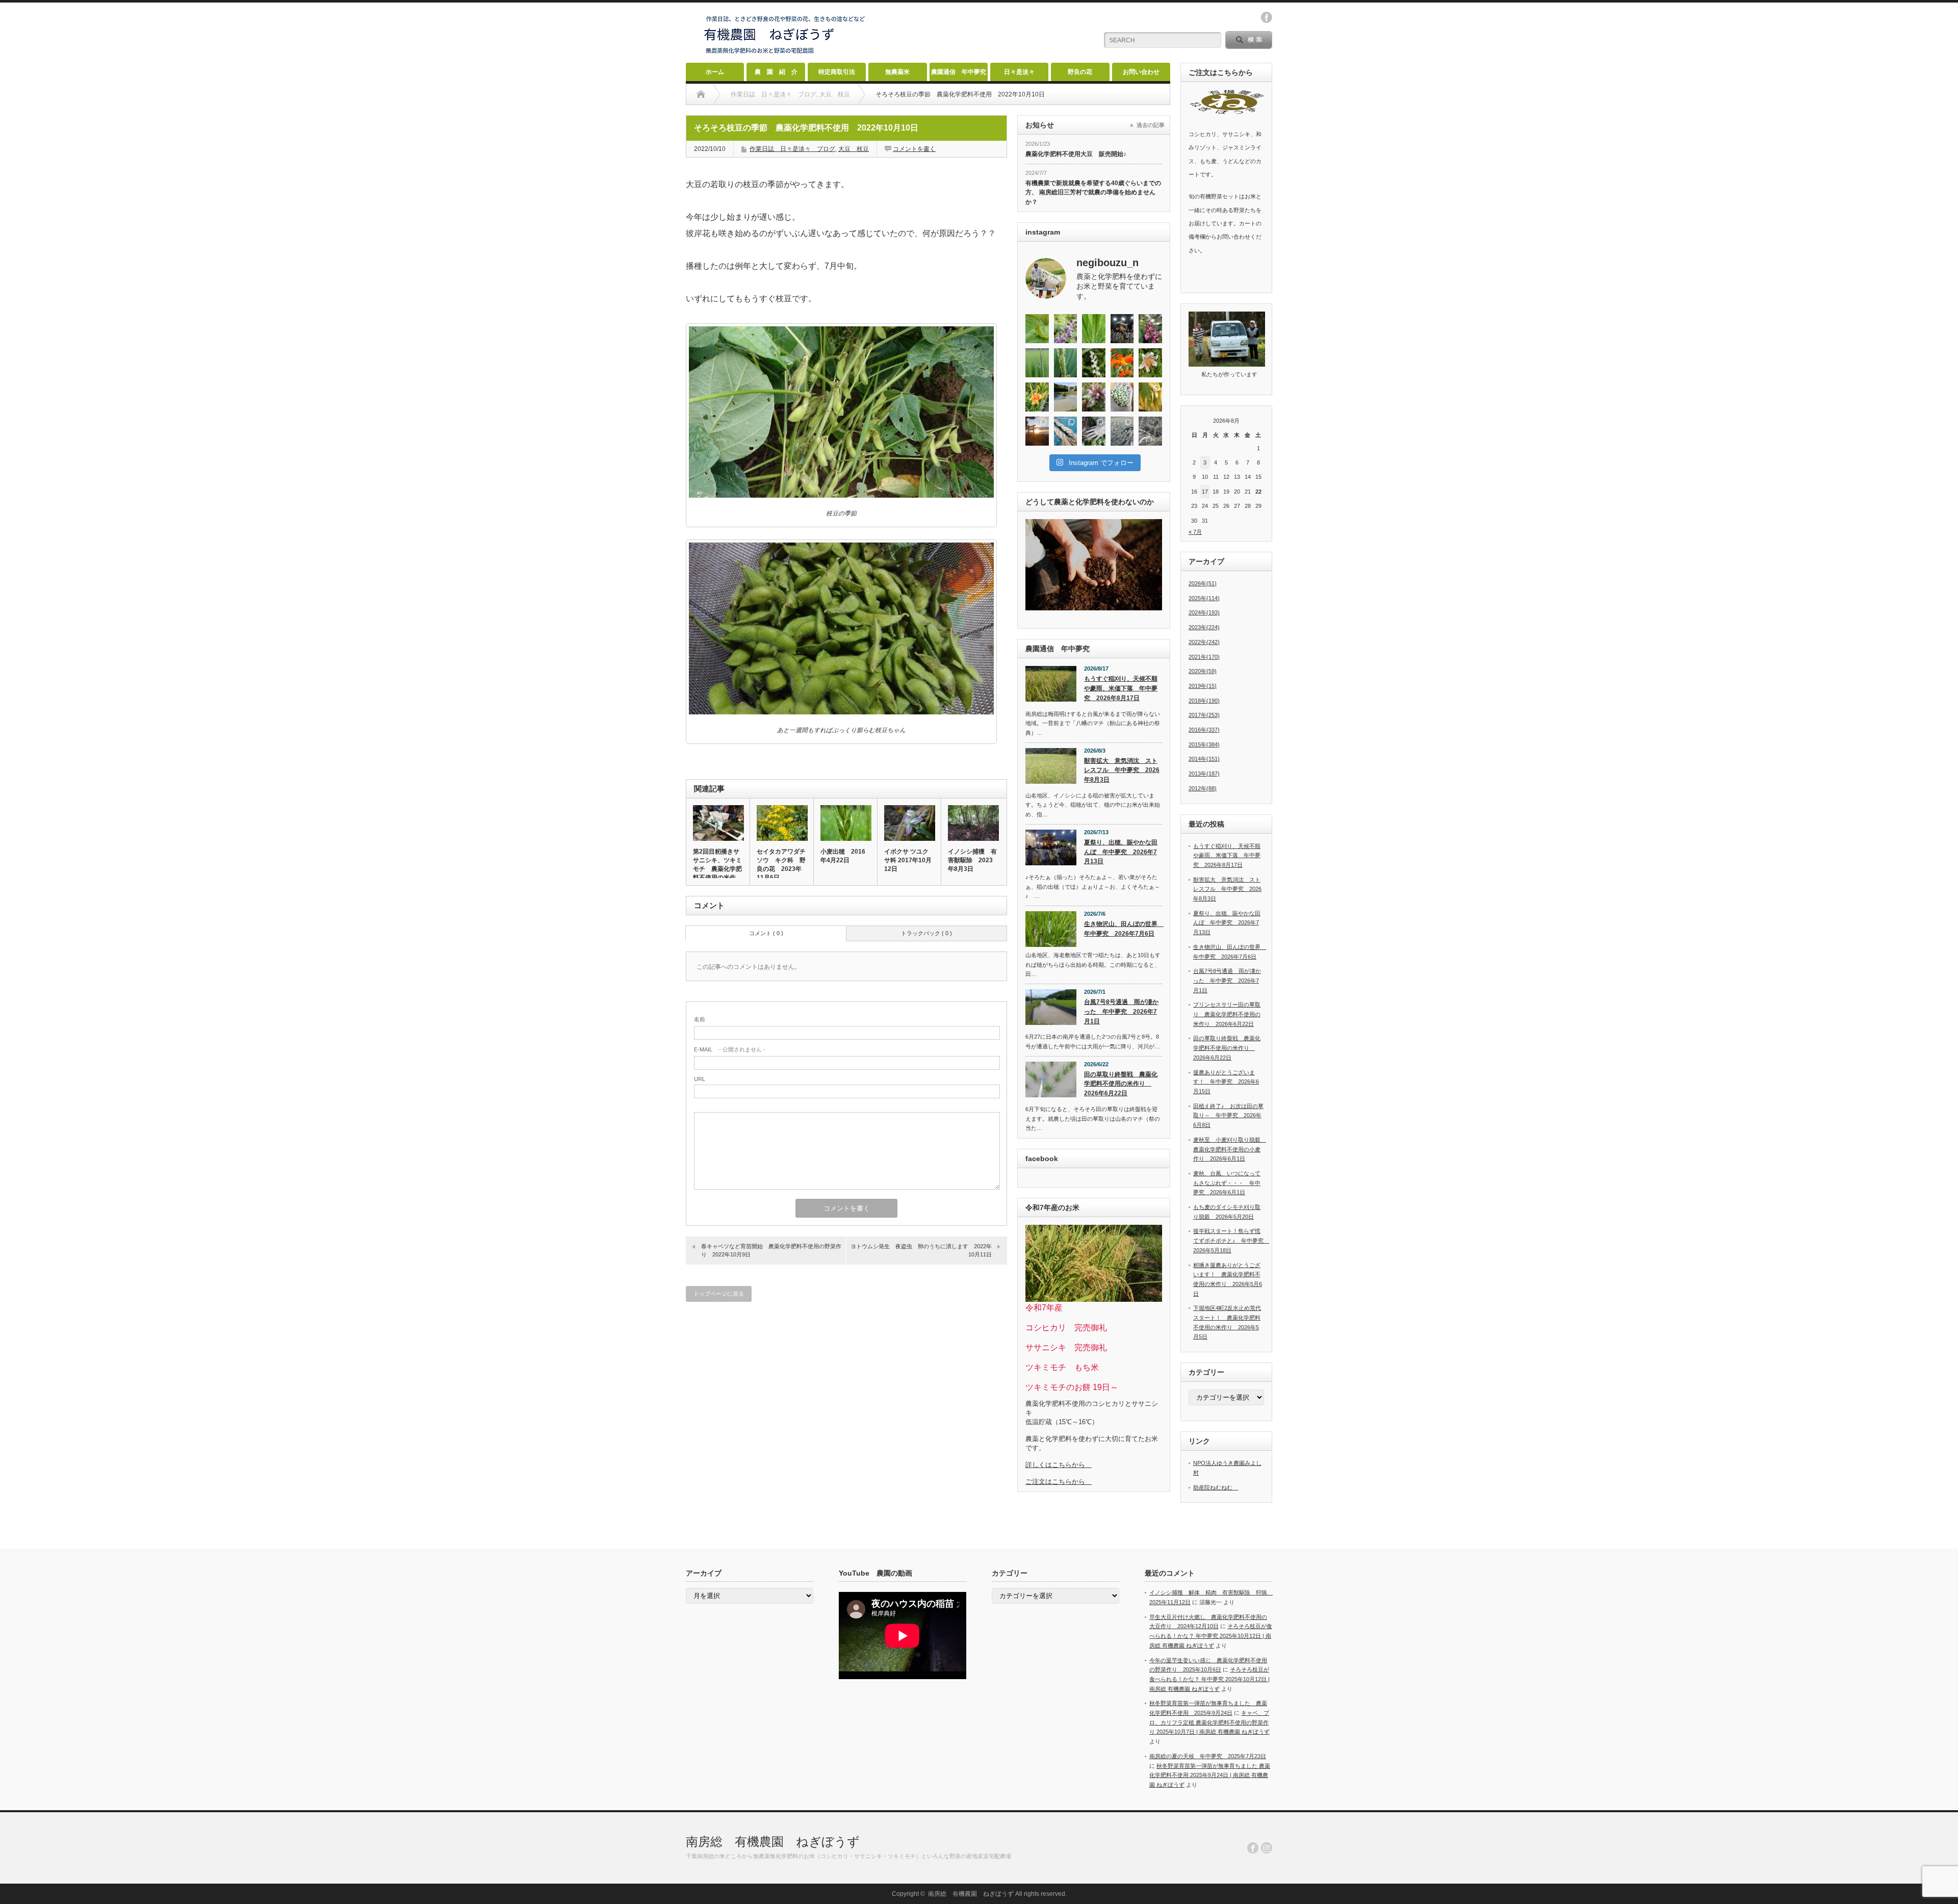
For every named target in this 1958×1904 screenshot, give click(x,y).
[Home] (701, 94)
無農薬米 (897, 72)
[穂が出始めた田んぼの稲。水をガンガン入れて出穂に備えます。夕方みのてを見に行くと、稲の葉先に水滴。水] (1037, 363)
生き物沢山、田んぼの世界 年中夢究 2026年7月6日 (1123, 929)
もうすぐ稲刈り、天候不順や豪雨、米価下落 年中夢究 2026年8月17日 (1121, 688)
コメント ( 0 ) (766, 933)
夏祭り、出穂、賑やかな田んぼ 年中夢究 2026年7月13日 (1121, 852)
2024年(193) (1204, 612)
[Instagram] (1267, 1848)
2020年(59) (1203, 671)
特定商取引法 (837, 72)
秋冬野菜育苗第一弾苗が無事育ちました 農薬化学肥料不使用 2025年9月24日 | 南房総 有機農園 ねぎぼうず (1210, 1775)
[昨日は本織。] (1122, 329)
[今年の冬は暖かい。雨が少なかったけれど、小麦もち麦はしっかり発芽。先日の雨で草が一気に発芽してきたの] (1122, 431)
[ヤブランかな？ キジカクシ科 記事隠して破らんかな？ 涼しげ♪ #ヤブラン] (1066, 329)
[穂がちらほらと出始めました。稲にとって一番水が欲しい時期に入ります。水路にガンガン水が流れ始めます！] (1066, 363)
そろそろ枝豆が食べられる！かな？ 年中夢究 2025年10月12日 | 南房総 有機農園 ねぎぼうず (1211, 1636)
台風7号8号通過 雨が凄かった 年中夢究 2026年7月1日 (1121, 1011)
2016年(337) (1204, 730)
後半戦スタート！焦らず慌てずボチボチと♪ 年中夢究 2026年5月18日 (1231, 1240)
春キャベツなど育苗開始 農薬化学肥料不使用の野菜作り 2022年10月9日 (771, 1250)
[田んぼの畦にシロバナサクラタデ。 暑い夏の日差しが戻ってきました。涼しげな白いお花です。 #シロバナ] (1094, 363)
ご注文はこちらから (1059, 1482)
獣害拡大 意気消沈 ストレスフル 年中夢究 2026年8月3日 (1122, 770)
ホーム (715, 72)
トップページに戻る (719, 1294)
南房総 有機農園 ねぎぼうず (773, 1842)
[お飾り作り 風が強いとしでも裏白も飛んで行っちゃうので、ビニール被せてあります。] (1066, 431)
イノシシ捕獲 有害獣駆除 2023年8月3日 (972, 860)
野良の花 (1080, 72)
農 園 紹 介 (776, 72)
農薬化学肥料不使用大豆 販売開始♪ (1076, 154)
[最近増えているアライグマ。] (1094, 431)
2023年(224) (1204, 627)
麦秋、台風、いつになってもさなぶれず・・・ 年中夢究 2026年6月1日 (1227, 1183)
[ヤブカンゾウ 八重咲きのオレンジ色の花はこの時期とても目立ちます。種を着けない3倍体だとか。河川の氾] (1037, 397)
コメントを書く (914, 149)
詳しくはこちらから (1059, 1465)
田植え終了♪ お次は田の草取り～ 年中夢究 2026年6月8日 (1228, 1115)
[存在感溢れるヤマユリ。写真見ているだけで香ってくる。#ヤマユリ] (1150, 363)
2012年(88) (1203, 788)
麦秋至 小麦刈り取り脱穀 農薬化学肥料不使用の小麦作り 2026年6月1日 (1230, 1149)
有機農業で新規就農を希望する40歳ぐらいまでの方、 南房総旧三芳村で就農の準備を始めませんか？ (1093, 192)
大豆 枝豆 (854, 149)
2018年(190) (1204, 701)
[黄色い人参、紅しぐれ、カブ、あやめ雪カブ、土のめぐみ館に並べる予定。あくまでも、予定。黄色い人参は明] (1150, 397)
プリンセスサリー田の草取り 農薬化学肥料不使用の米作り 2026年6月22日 (1227, 1014)
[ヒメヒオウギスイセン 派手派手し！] (1122, 363)
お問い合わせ (1141, 72)
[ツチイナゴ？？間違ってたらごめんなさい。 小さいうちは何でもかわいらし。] (1037, 329)
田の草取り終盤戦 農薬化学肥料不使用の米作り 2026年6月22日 (1121, 1084)
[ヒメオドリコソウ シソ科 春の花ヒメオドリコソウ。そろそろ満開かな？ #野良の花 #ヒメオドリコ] (1094, 397)
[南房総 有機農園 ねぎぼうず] (785, 54)
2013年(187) (1204, 774)
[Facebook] (1253, 1848)
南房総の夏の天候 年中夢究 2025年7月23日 (1208, 1756)
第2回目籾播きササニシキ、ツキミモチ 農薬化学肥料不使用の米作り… (717, 869)
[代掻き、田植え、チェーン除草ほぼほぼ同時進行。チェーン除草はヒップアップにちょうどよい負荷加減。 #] (1066, 397)
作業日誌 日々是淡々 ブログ (792, 149)
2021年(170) (1204, 657)
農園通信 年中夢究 (959, 72)
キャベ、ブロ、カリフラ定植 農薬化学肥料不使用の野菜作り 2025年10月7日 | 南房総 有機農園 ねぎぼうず (1209, 1722)
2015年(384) (1204, 744)
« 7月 (1195, 532)
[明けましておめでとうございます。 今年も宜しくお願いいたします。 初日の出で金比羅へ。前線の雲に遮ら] (1037, 431)
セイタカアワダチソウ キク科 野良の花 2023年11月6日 (781, 865)
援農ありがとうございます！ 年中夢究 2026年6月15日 (1226, 1082)
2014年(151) (1204, 759)
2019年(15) (1203, 686)
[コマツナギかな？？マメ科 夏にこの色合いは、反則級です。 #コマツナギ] (1150, 329)
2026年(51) (1203, 583)
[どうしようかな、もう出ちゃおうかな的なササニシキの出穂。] (1094, 329)
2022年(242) (1204, 642)
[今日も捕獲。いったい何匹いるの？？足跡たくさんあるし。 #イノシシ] (1150, 431)
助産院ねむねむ (1216, 1487)
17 (1205, 492)
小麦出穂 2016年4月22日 (843, 856)
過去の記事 (1151, 125)
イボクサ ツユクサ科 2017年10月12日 (908, 860)
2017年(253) (1204, 715)
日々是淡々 (1019, 72)
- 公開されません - (730, 1049)
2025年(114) (1204, 598)
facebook (1267, 17)
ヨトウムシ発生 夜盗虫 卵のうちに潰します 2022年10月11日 (921, 1250)
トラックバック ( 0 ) (926, 933)
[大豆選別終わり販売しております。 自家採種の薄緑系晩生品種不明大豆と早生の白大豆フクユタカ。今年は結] (1122, 397)
